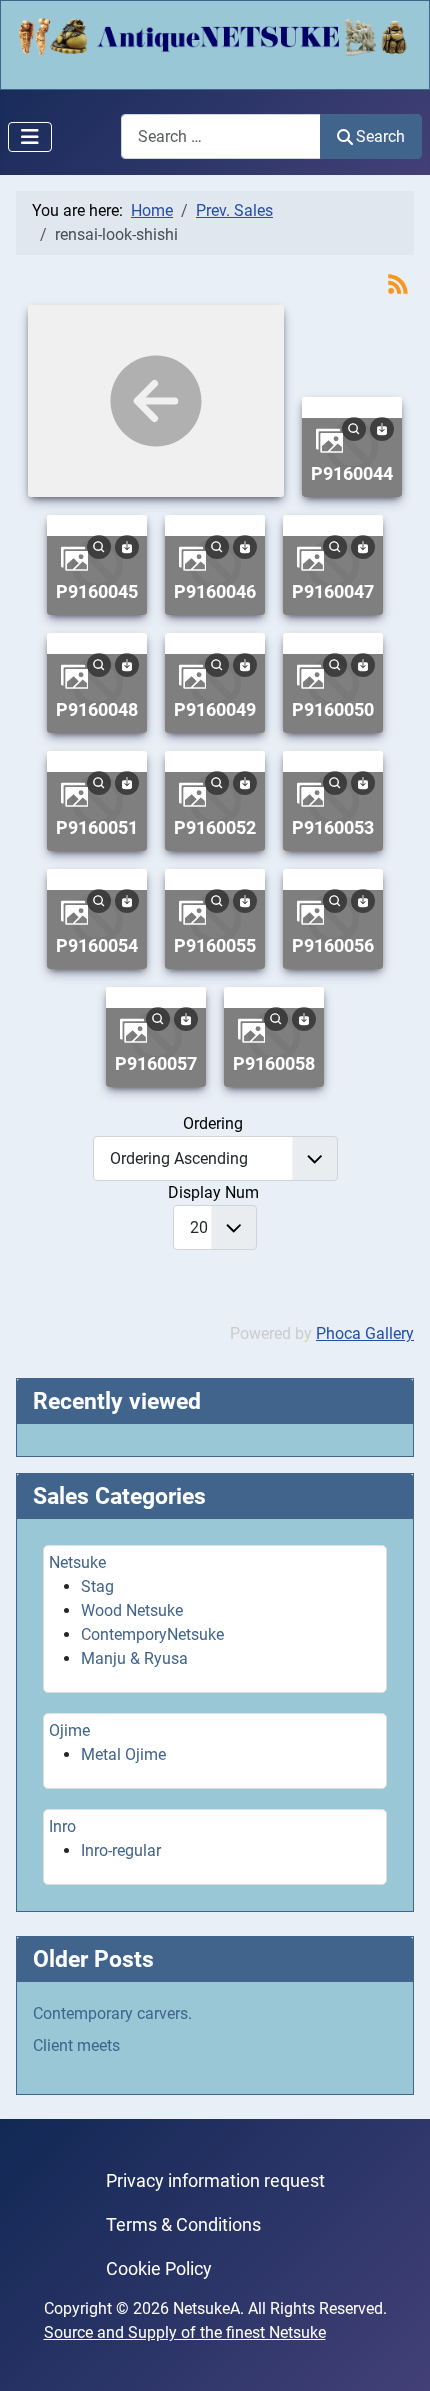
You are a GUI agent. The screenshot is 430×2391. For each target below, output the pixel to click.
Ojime (69, 1730)
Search (380, 136)
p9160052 (215, 827)
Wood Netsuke (132, 1610)
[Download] (382, 427)
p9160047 (333, 591)
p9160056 (333, 945)
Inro (62, 1826)
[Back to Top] (395, 2354)
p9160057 (156, 1063)
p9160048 (97, 709)
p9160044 (352, 473)
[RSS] (398, 282)
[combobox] (221, 136)
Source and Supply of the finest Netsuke (185, 2332)
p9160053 (333, 827)
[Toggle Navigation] (30, 137)
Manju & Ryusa (134, 1658)
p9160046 (215, 591)
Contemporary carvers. (112, 2013)
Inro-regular (121, 1850)
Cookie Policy (159, 2269)
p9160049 (215, 709)
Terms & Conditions (183, 2225)
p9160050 (333, 709)
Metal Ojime (123, 1754)
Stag (97, 1586)
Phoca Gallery (365, 1333)
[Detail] (354, 427)
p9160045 (97, 591)
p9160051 (97, 827)
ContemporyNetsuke (152, 1634)
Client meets (76, 2045)
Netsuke (77, 1562)
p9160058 (274, 1063)
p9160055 (215, 945)
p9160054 (97, 945)
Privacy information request (215, 2181)
